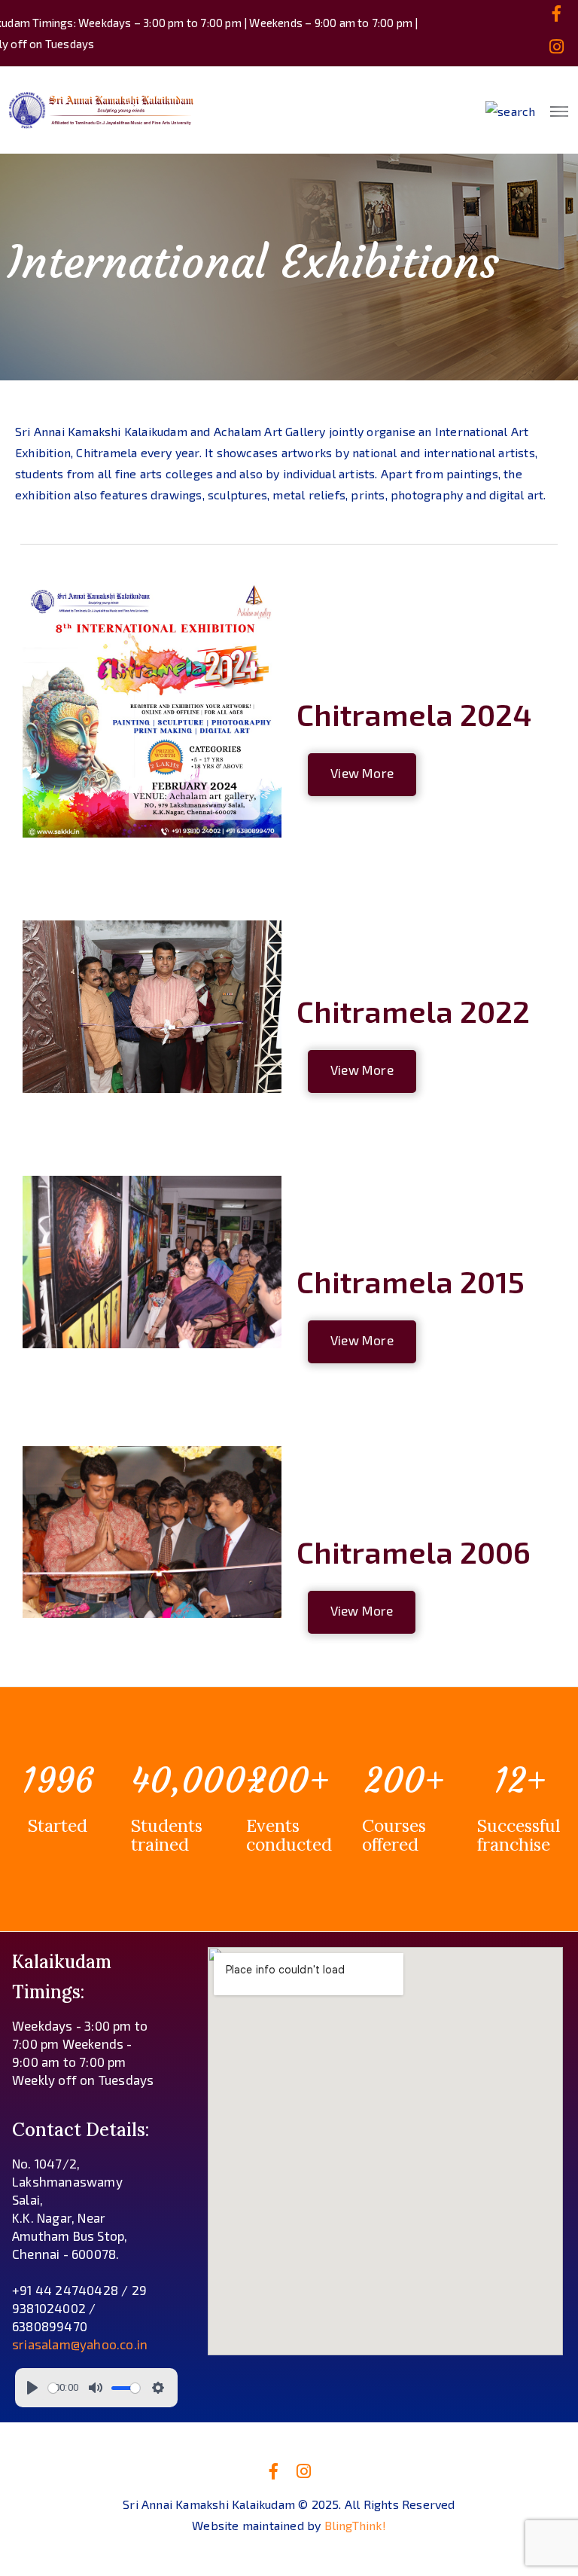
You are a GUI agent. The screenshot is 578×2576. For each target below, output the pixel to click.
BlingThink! (355, 2525)
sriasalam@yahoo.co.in (80, 2344)
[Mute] (96, 2388)
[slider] (53, 2388)
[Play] (32, 2388)
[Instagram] (557, 47)
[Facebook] (557, 14)
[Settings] (158, 2388)
